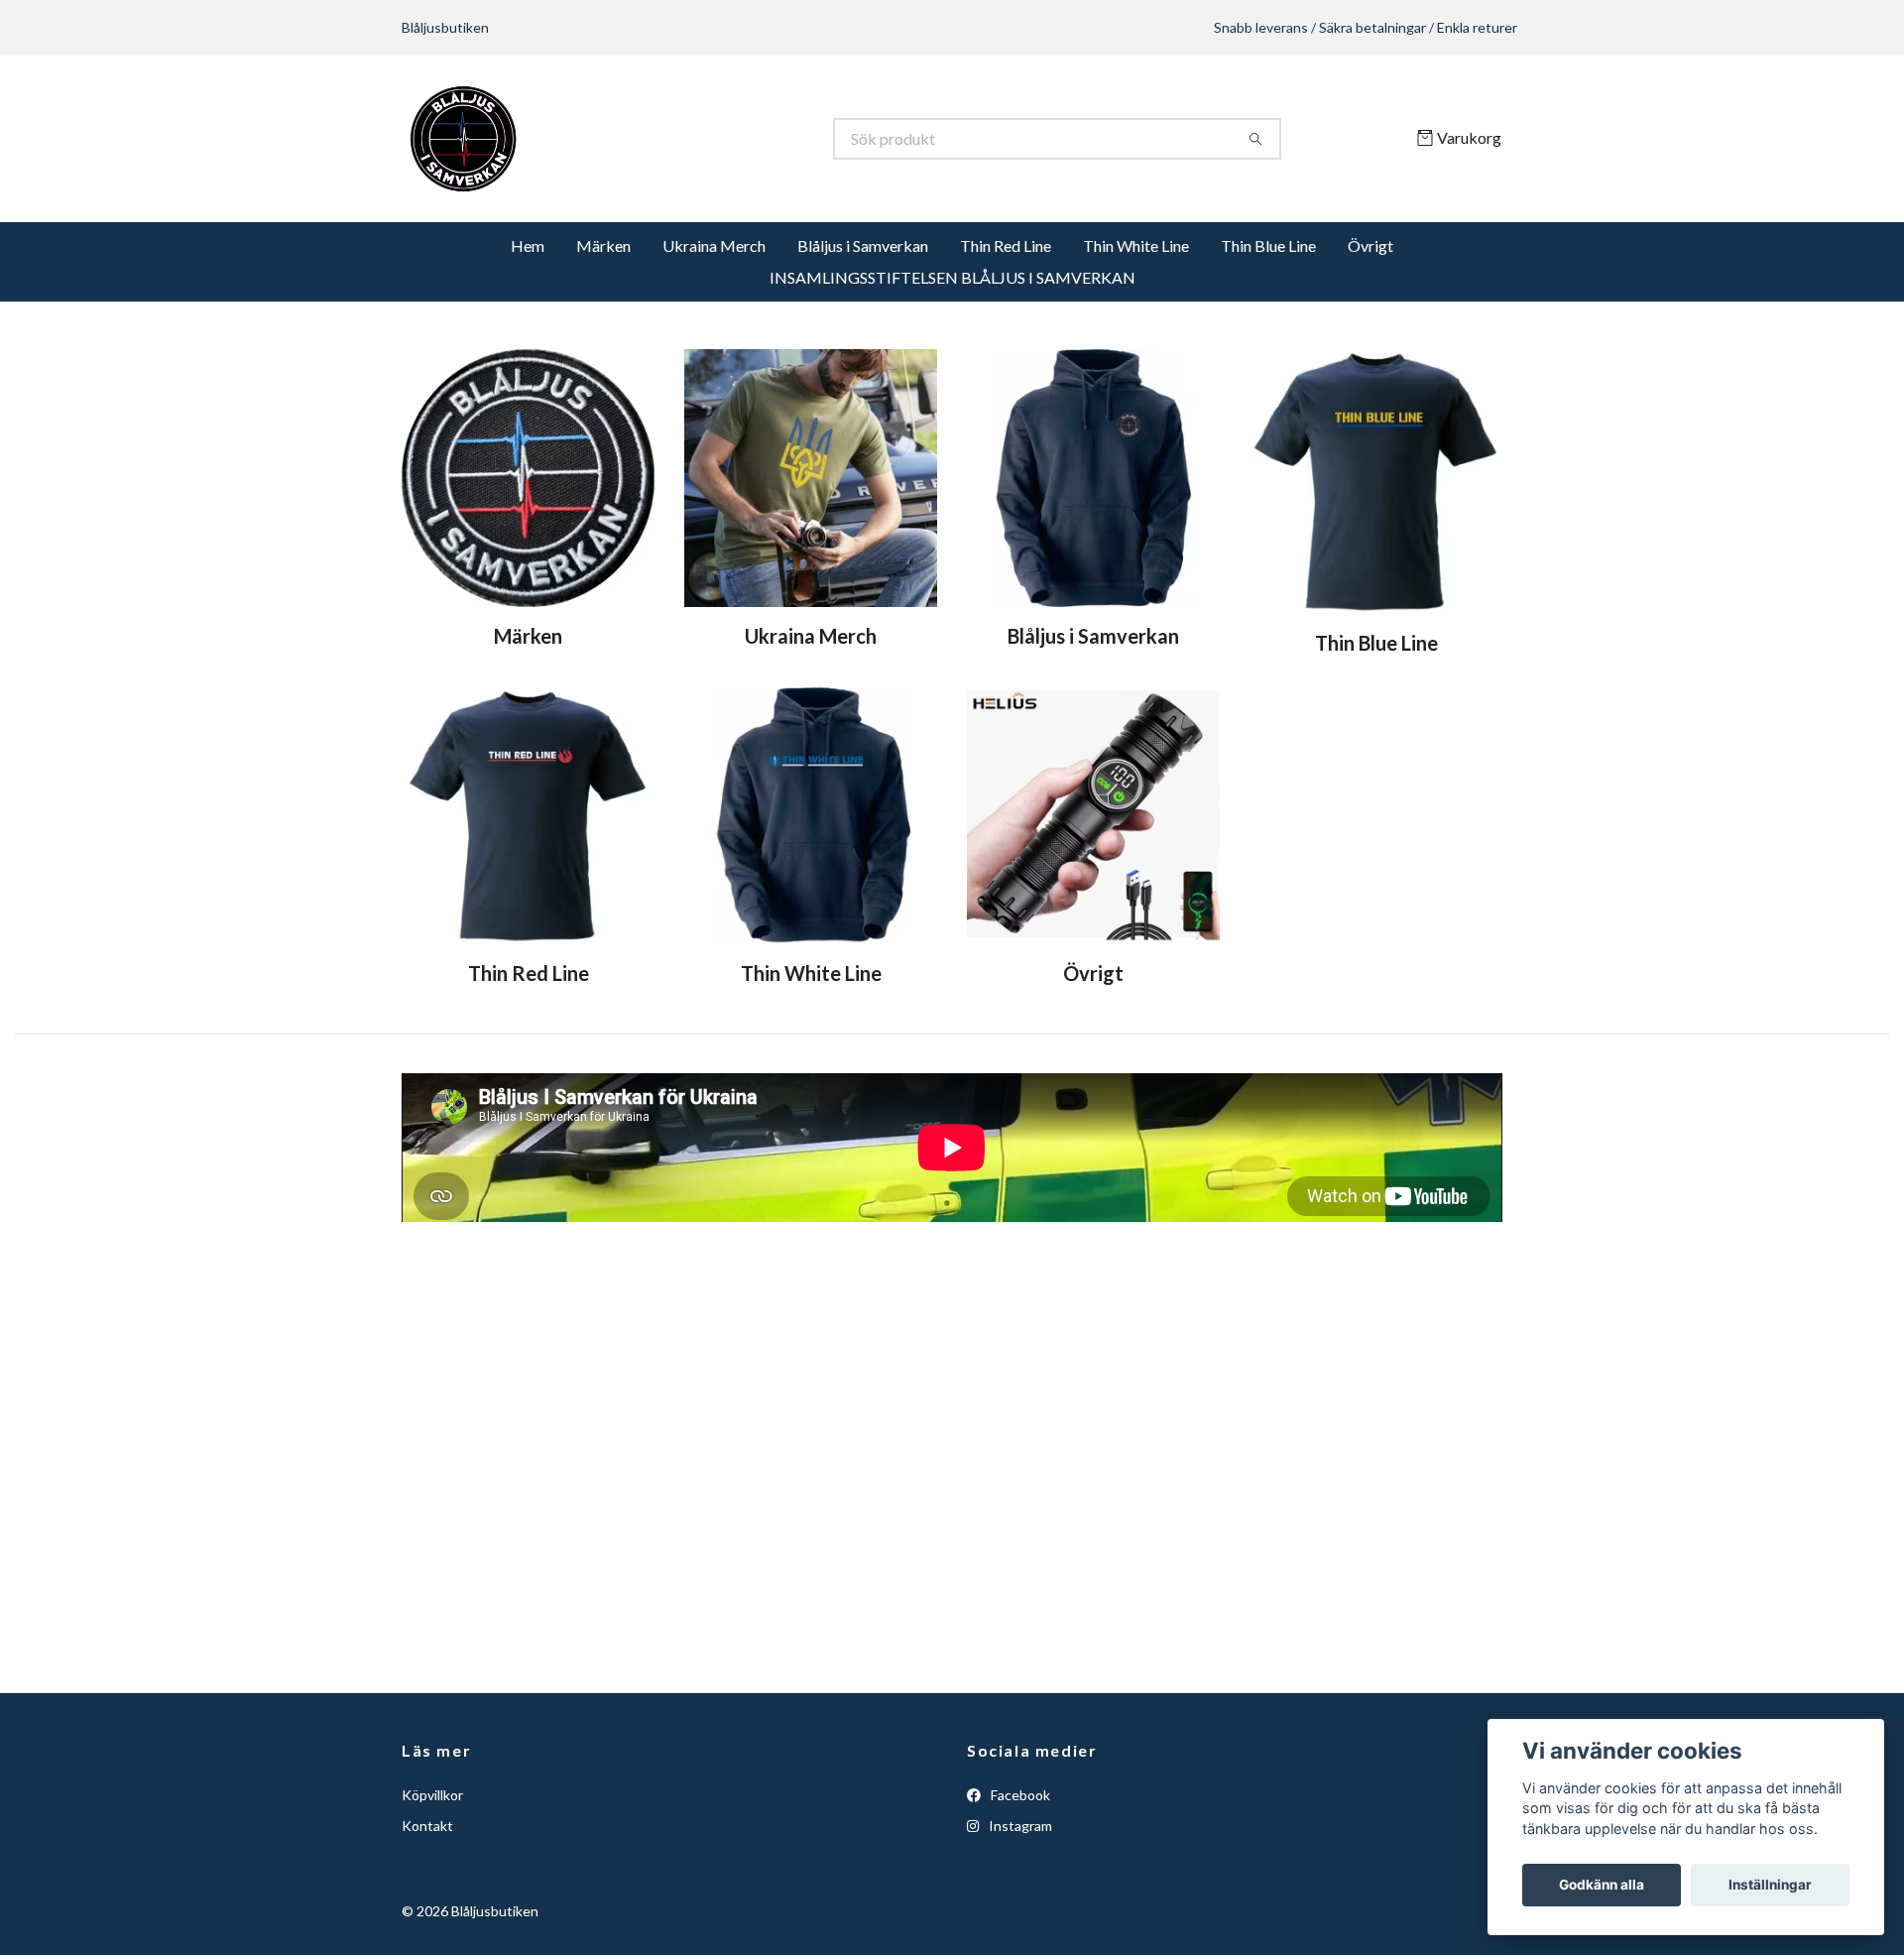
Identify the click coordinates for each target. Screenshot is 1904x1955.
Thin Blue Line (1268, 245)
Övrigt (1370, 245)
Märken (603, 245)
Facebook (1019, 1795)
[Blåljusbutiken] (677, 139)
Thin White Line (1136, 245)
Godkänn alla (1602, 1885)
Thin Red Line (1006, 245)
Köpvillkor (432, 1795)
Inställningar (1770, 1885)
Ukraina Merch (714, 245)
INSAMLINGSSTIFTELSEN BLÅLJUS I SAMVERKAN (952, 277)
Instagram (1019, 1826)
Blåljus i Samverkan (863, 245)
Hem (528, 245)
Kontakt (427, 1826)
